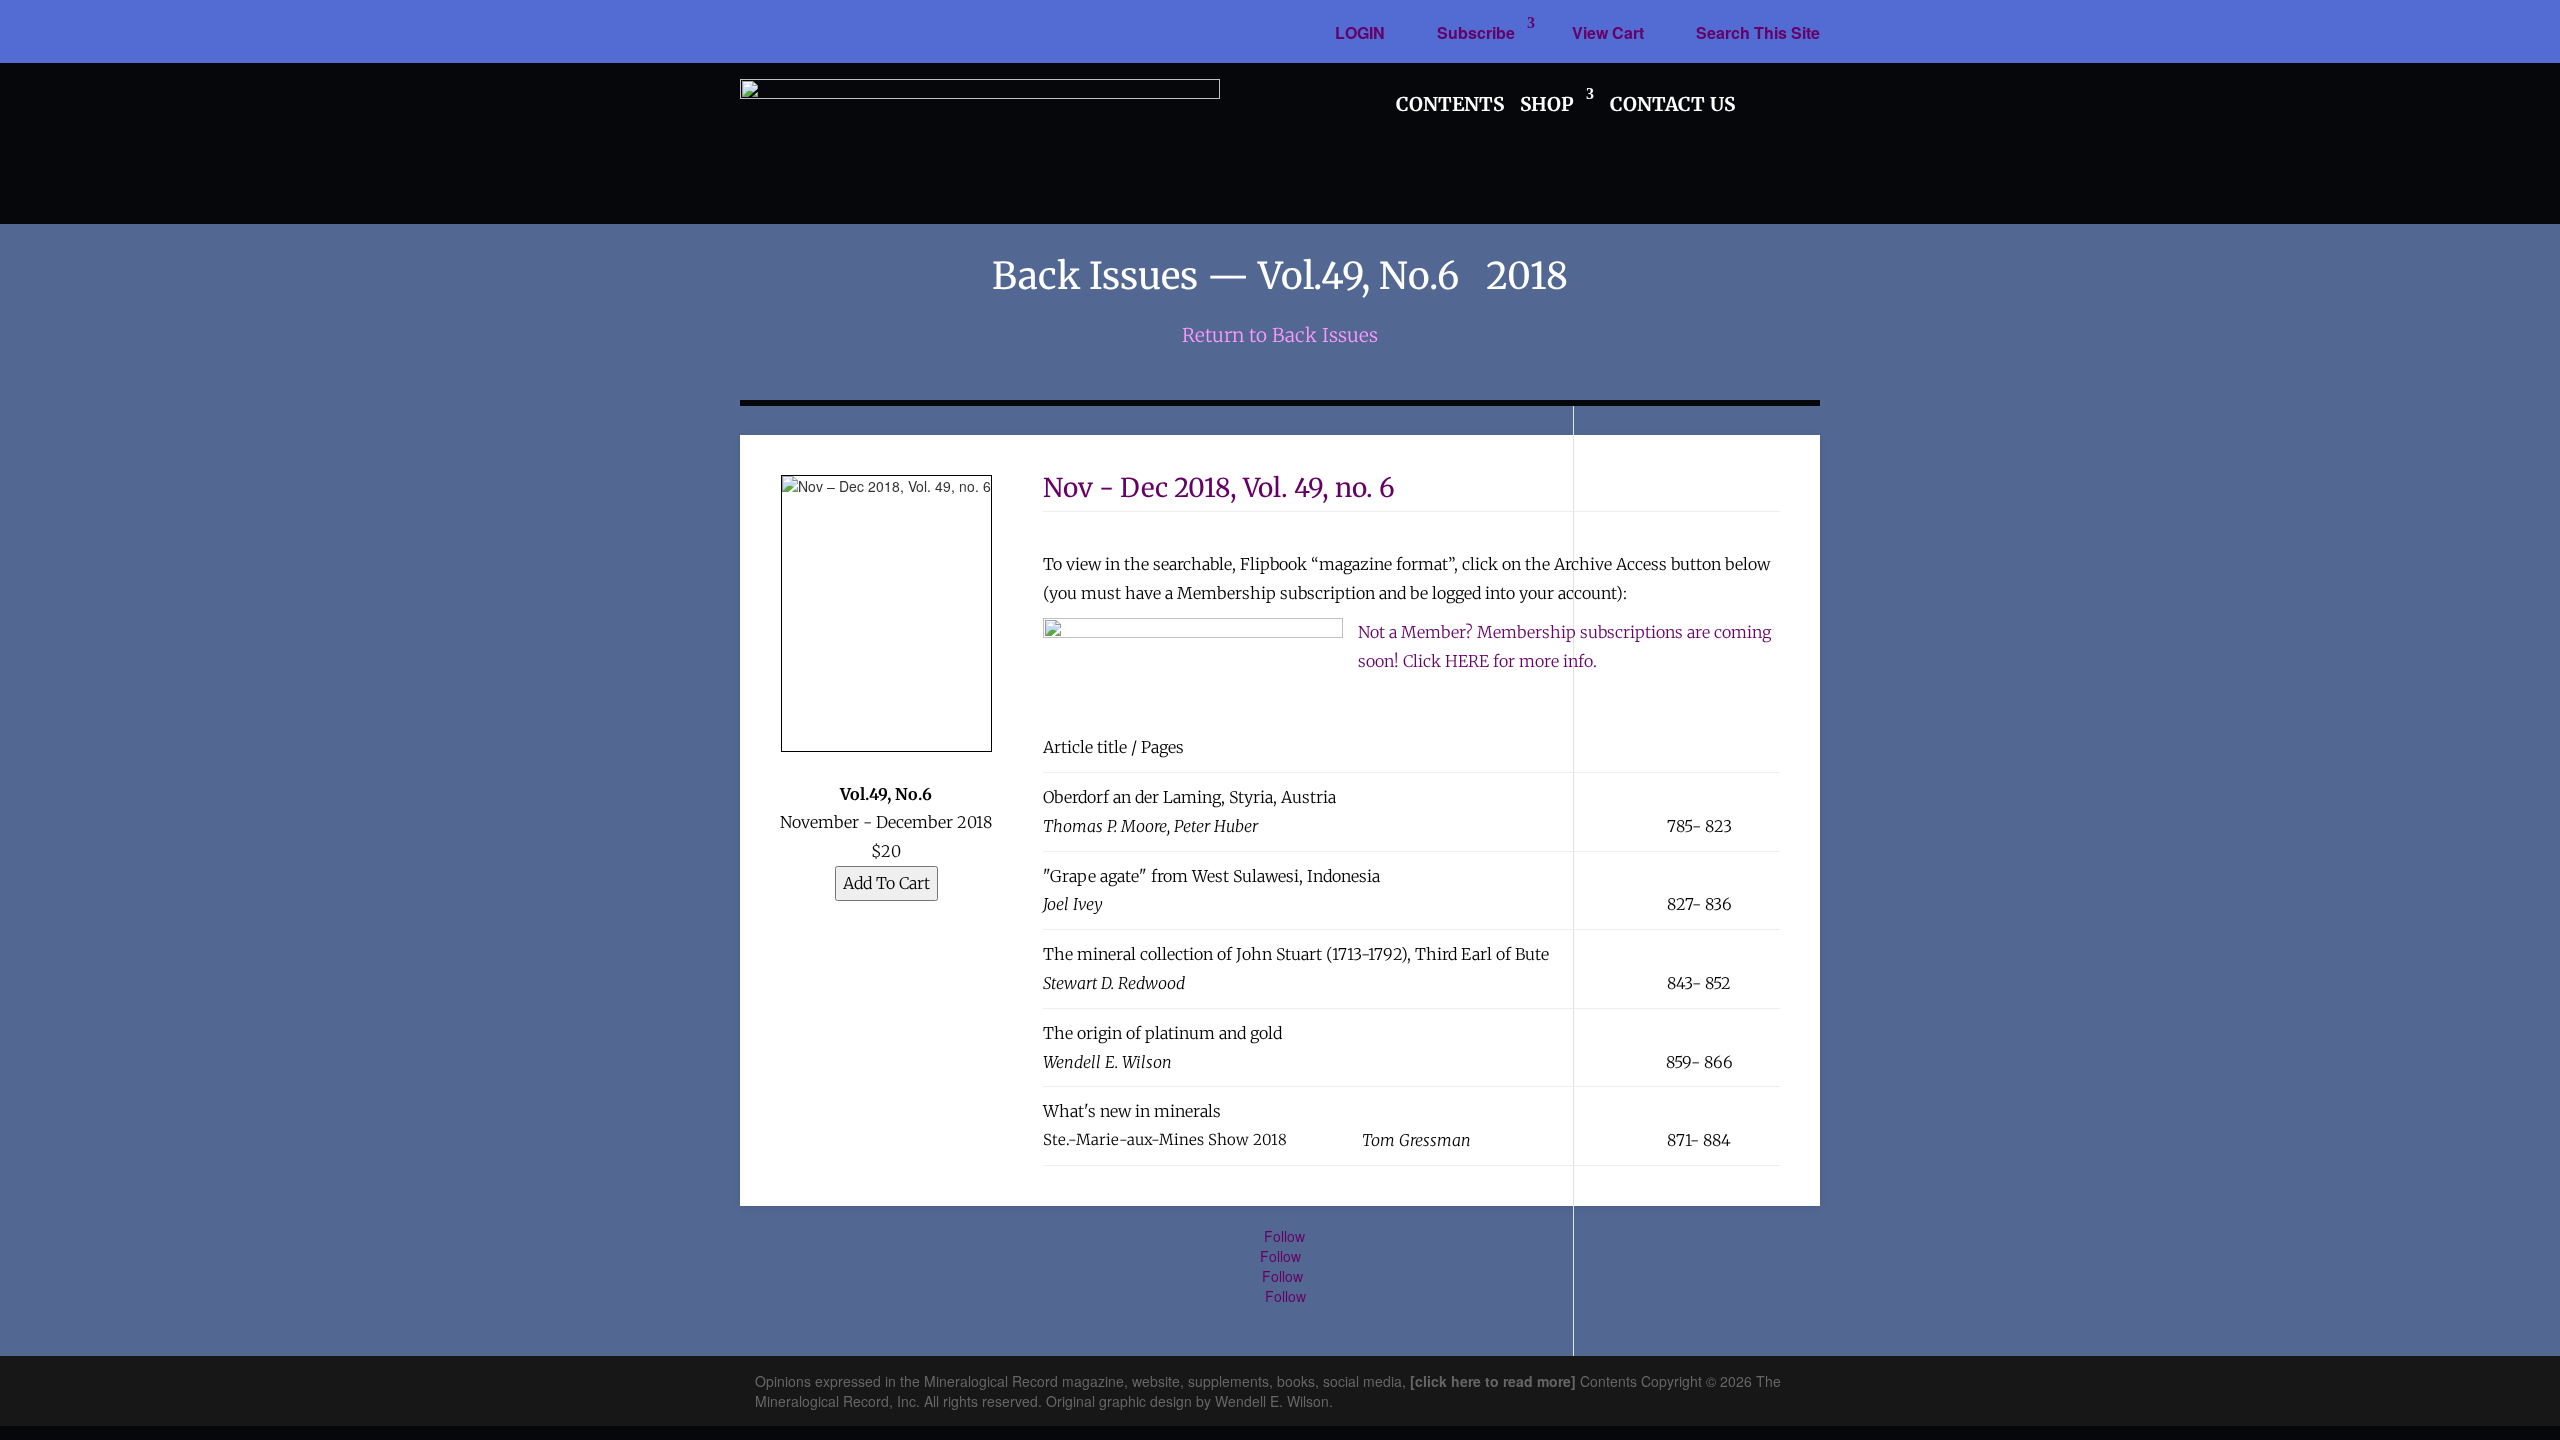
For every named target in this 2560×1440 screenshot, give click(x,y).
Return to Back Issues (1280, 335)
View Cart (1608, 32)
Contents (1450, 104)
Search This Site (1758, 32)
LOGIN (1360, 32)
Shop (1547, 104)
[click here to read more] (1495, 1381)
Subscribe (1476, 32)
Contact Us (1672, 104)
